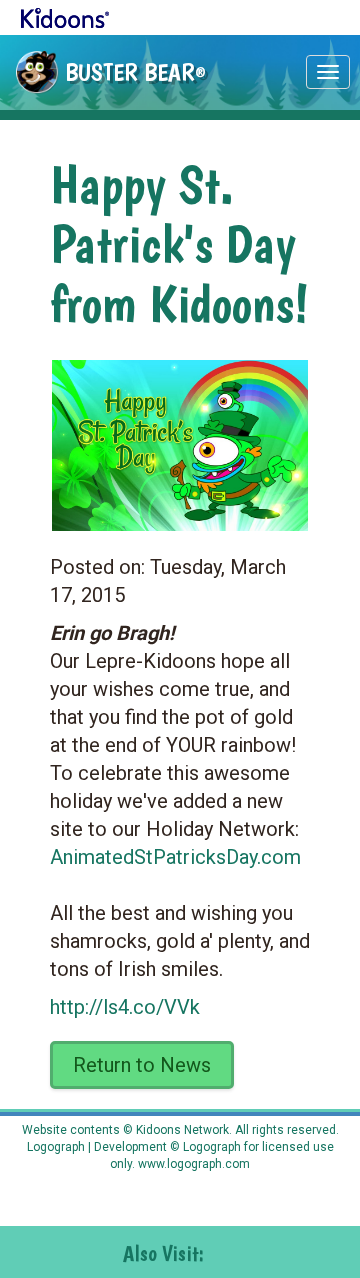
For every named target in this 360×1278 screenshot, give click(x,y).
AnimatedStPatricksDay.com (175, 857)
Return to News (142, 1065)
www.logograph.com (192, 1164)
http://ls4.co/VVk (125, 1007)
